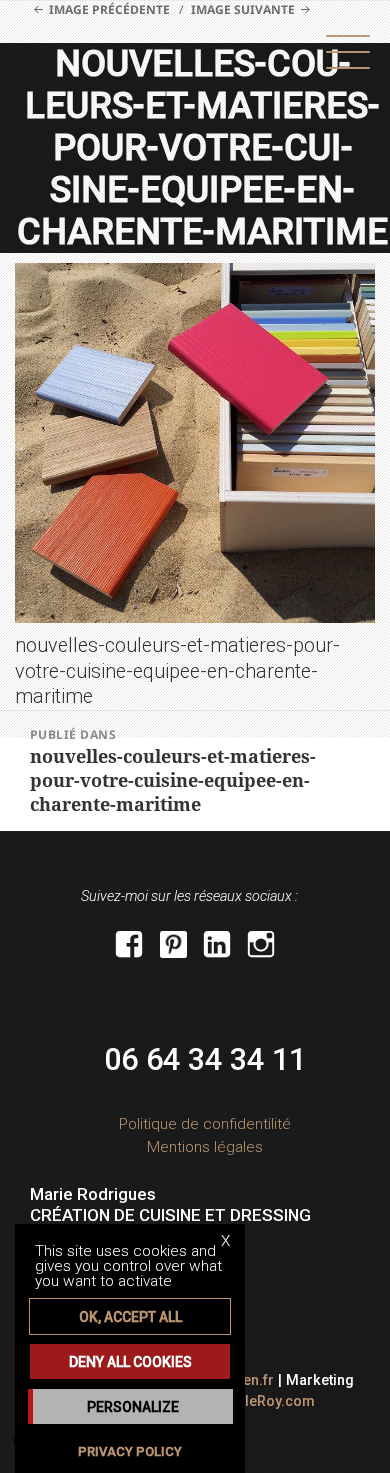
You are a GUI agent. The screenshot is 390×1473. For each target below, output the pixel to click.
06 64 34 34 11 (205, 1059)
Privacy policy (130, 1451)
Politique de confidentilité (205, 1124)
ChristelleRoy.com (254, 1401)
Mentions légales (205, 1147)
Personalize (133, 1407)
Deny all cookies (130, 1362)
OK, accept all (130, 1317)
